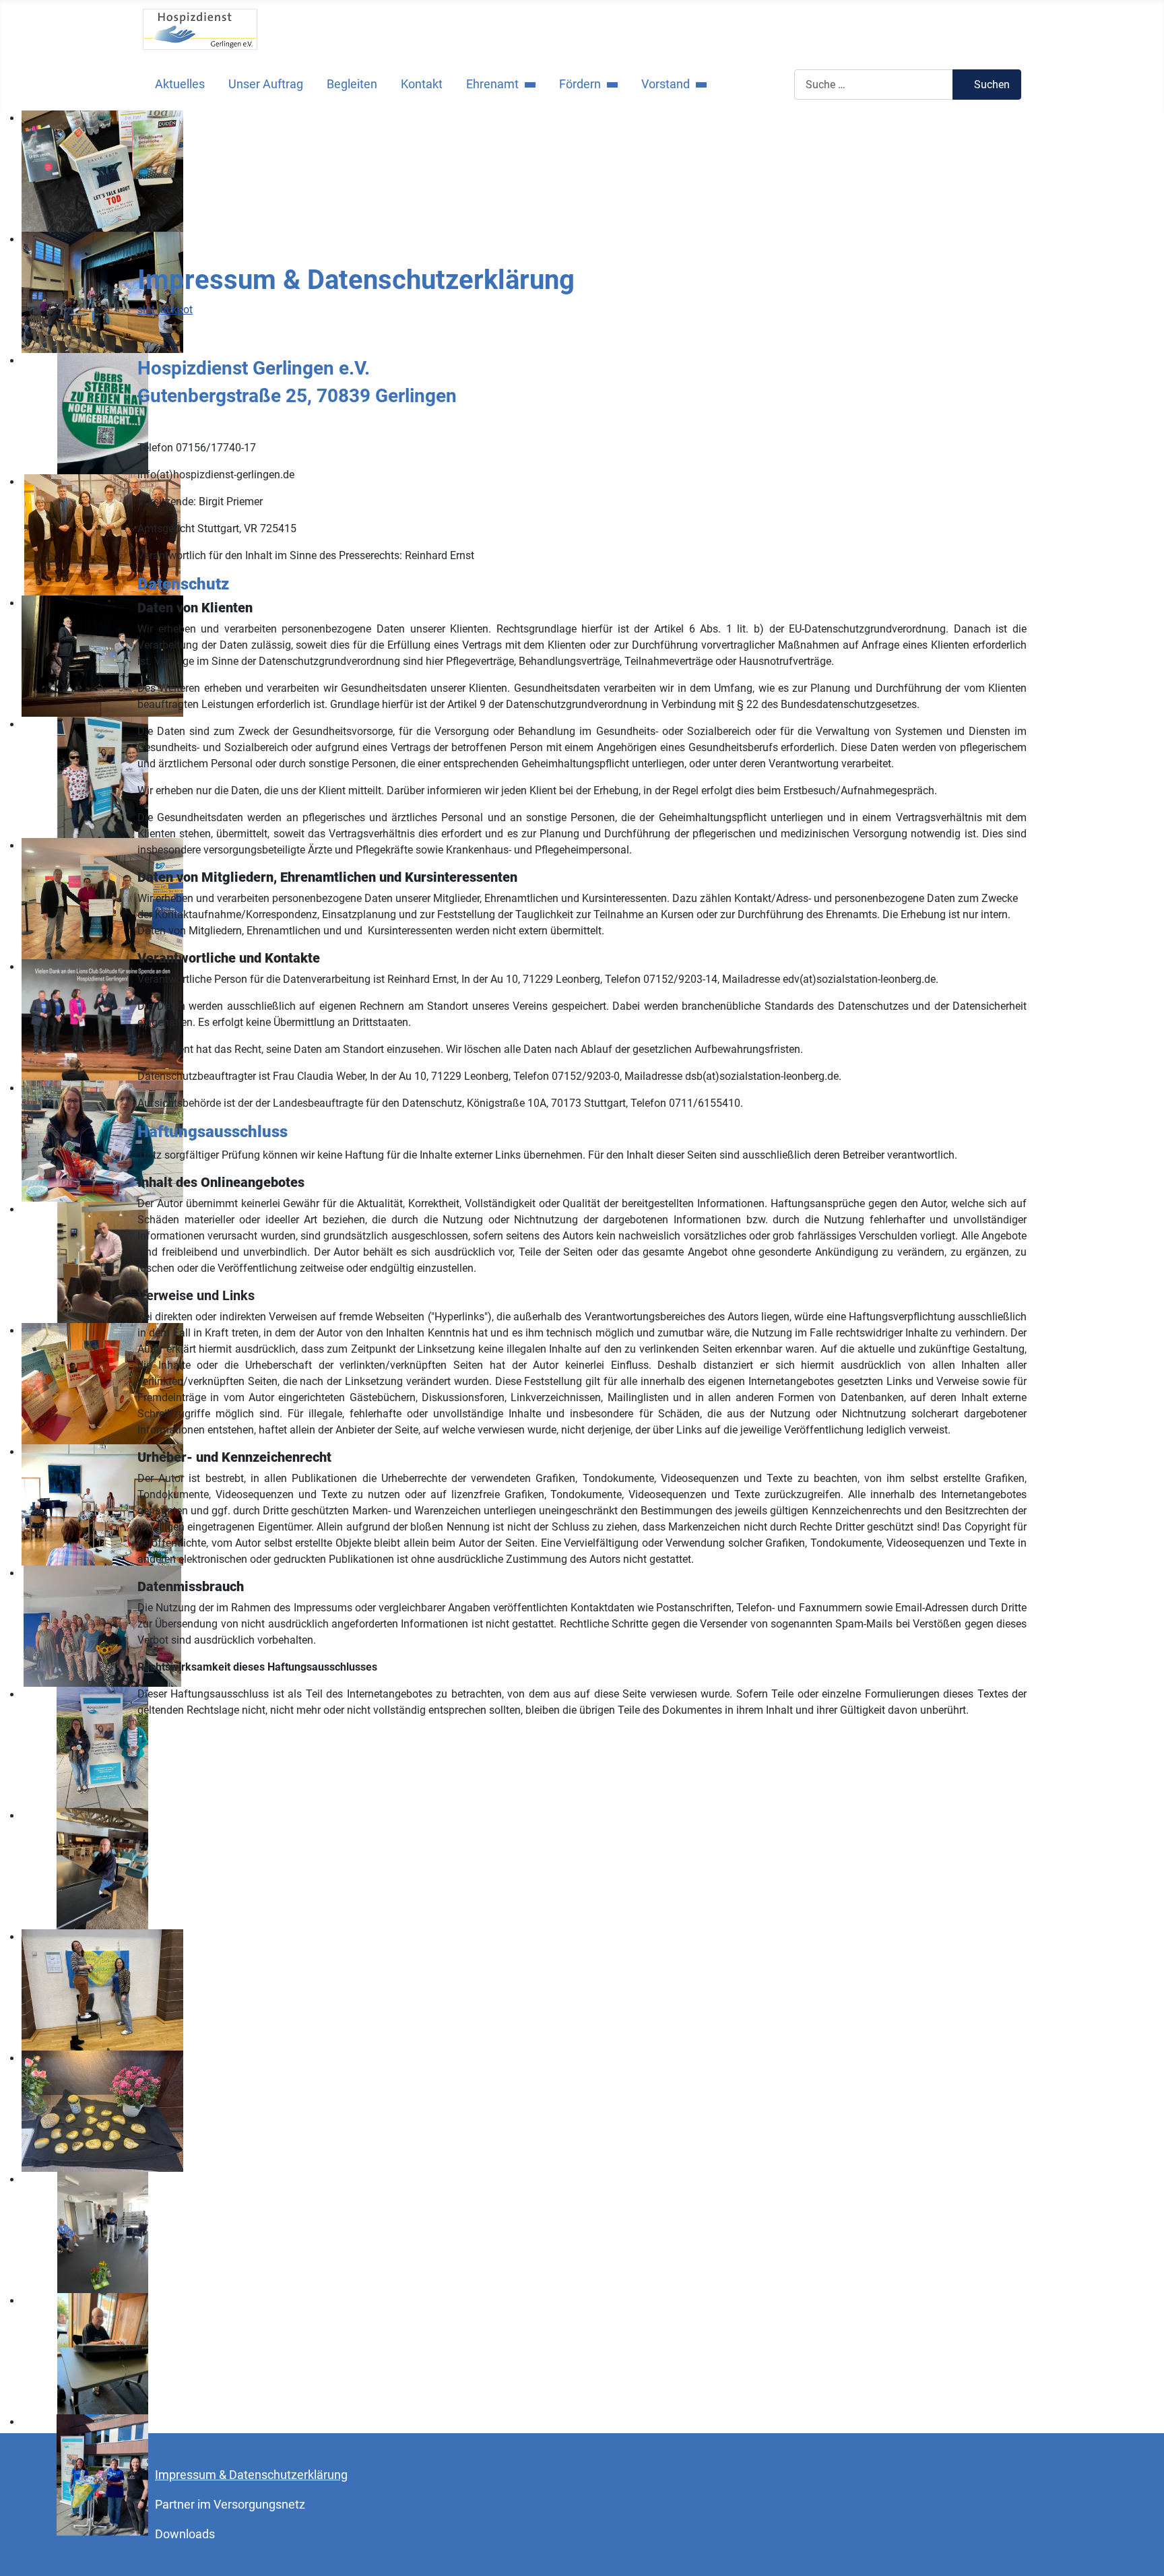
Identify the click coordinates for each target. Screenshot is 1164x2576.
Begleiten (352, 84)
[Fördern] (609, 84)
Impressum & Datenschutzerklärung (251, 2475)
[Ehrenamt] (527, 84)
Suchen (992, 85)
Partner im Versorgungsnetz (230, 2505)
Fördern (580, 84)
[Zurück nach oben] (1140, 2551)
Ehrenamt (492, 84)
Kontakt (422, 84)
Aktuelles (180, 84)
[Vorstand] (698, 84)
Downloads (185, 2534)
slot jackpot (165, 310)
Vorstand (666, 84)
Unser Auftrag (266, 84)
